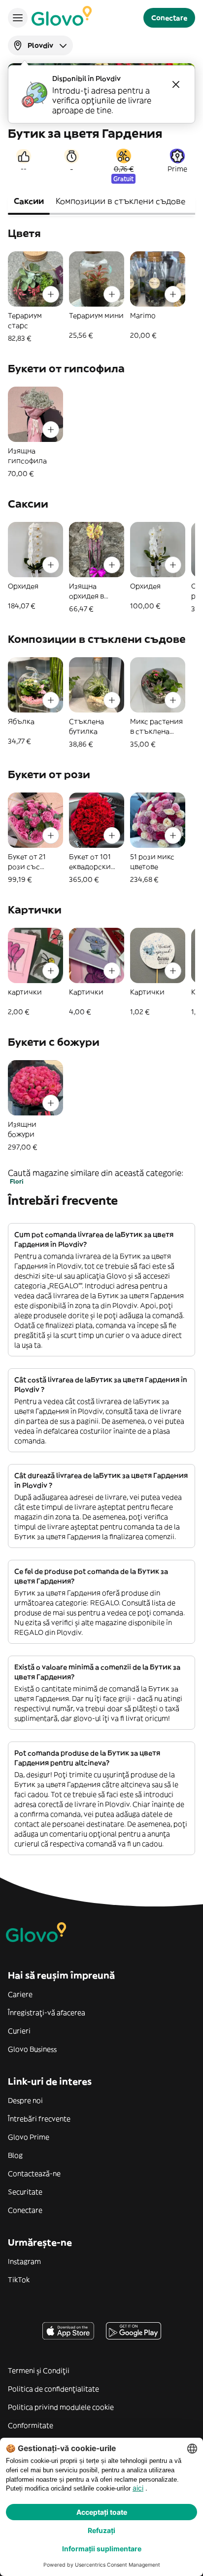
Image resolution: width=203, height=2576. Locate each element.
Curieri (19, 2031)
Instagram (24, 2261)
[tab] (29, 202)
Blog (15, 2155)
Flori (17, 1181)
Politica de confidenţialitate (53, 2389)
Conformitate (31, 2425)
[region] (101, 297)
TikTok (19, 2280)
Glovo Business (32, 2049)
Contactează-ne (34, 2174)
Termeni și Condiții (39, 2371)
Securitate (25, 2192)
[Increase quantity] (51, 294)
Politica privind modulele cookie (61, 2407)
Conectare (25, 2210)
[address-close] (176, 84)
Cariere (20, 1994)
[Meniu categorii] (18, 18)
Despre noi (25, 2100)
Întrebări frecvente (39, 2119)
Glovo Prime (29, 2137)
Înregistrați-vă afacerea (47, 2013)
